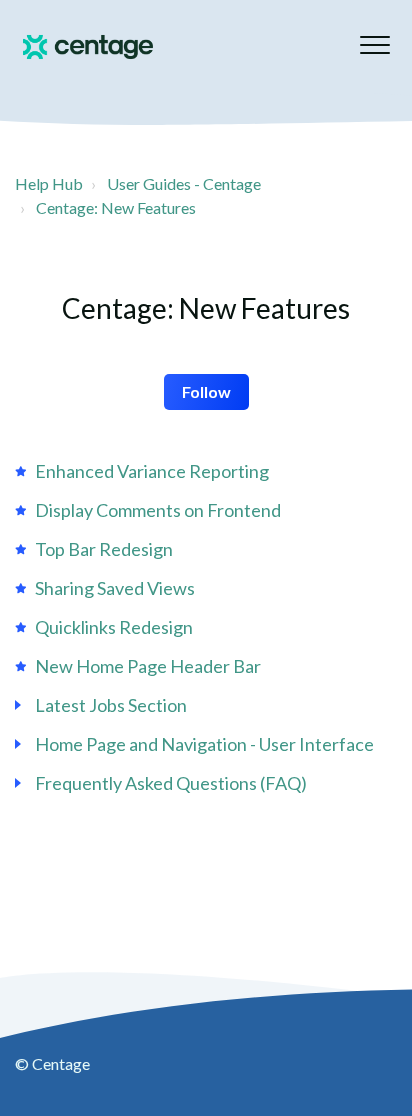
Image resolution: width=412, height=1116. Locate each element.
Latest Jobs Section (111, 705)
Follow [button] (206, 391)
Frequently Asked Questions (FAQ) (171, 783)
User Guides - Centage (184, 183)
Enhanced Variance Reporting (152, 471)
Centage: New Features (116, 207)
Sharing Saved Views (115, 588)
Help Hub (49, 183)
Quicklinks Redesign (114, 627)
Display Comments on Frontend (158, 510)
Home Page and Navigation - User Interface (204, 744)
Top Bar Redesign (104, 549)
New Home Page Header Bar (148, 666)
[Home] (88, 47)
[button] (374, 44)
